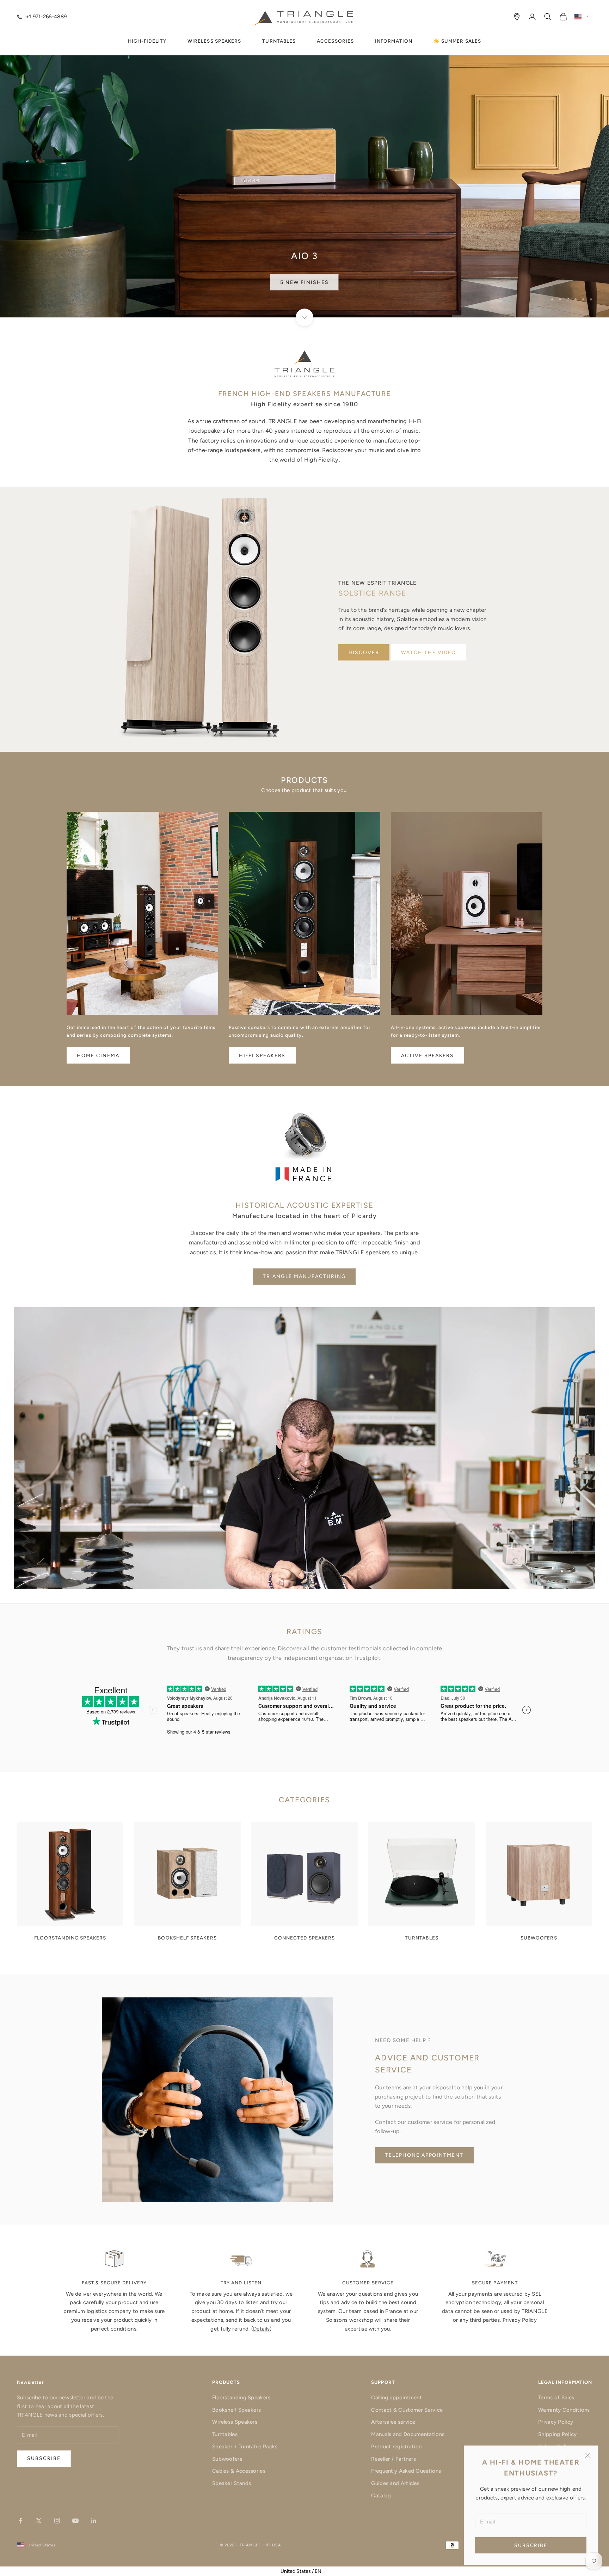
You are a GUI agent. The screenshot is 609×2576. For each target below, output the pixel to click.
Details (261, 2329)
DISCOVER (364, 653)
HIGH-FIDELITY (147, 41)
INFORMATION (394, 41)
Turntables (225, 2434)
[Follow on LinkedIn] (94, 2521)
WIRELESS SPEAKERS (214, 41)
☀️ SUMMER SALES (457, 41)
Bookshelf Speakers (236, 2410)
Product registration (396, 2447)
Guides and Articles (395, 2483)
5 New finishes (304, 281)
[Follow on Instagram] (57, 2521)
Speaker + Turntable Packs (245, 2447)
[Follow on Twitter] (39, 2521)
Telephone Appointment (424, 2155)
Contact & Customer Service (407, 2410)
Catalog (381, 2496)
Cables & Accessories (239, 2471)
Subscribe (531, 2545)
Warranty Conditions (564, 2410)
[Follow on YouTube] (75, 2521)
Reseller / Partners (393, 2459)
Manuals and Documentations (408, 2434)
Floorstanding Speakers (241, 2398)
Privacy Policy (520, 2320)
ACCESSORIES (335, 41)
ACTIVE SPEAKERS (427, 1056)
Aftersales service (393, 2422)
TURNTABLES (279, 41)
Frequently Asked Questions (406, 2471)
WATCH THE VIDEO (429, 653)
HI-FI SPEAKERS (262, 1056)
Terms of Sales (556, 2398)
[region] (304, 159)
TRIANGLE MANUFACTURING (304, 1276)
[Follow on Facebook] (20, 2521)
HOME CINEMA (98, 1056)
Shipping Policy (558, 2434)
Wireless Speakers (235, 2422)
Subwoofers (227, 2459)
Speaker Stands (232, 2483)
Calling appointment (396, 2398)
